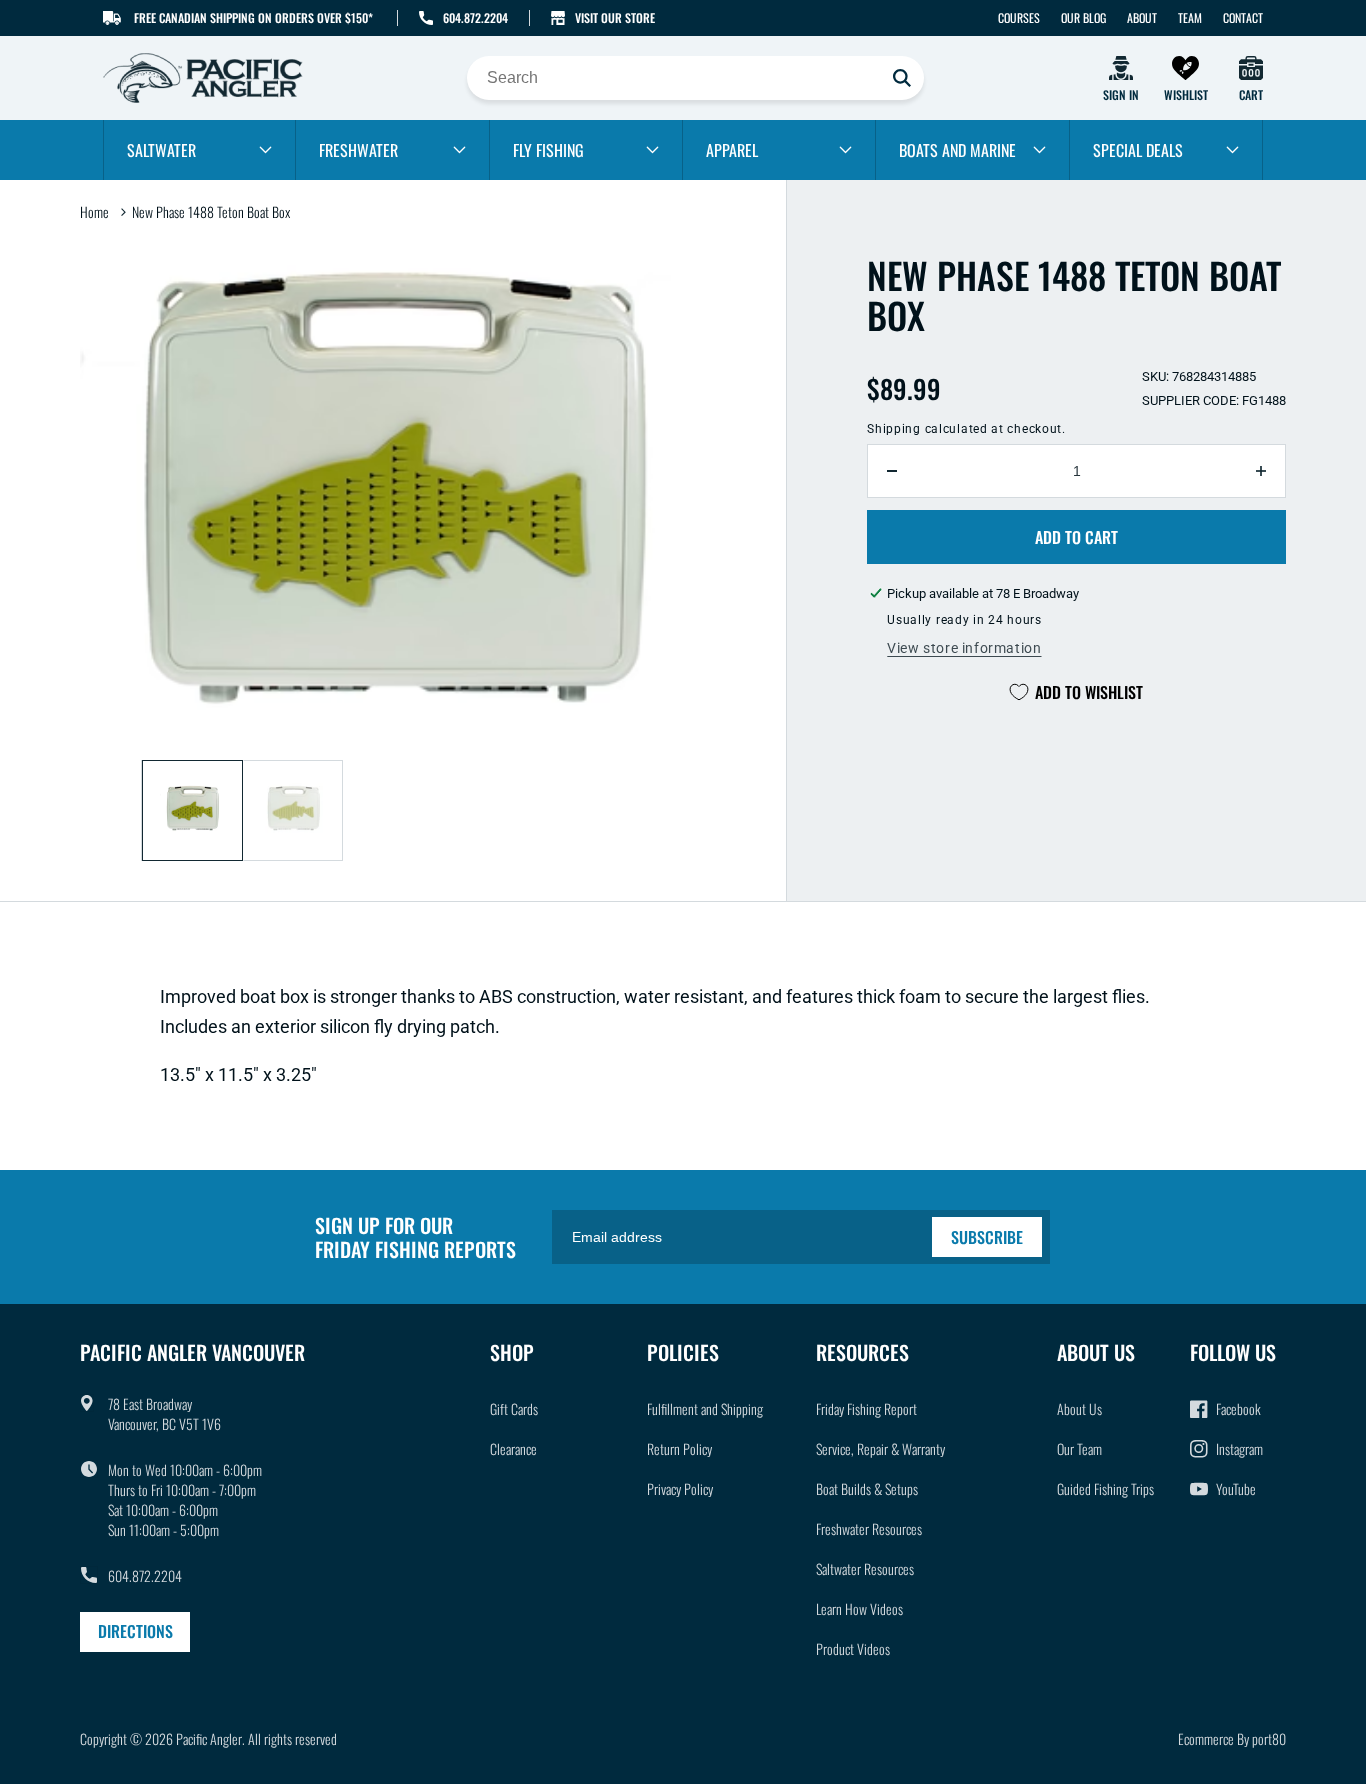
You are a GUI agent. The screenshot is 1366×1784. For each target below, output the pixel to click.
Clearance (513, 1448)
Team (1190, 17)
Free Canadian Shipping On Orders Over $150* (253, 17)
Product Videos (853, 1648)
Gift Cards (514, 1408)
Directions (135, 1631)
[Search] (902, 78)
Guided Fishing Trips (1105, 1488)
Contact (1243, 17)
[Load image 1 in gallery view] (192, 810)
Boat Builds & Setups (867, 1488)
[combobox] (695, 78)
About (1142, 17)
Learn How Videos (859, 1608)
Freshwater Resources (869, 1528)
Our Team (1079, 1448)
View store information (964, 648)
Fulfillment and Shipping (705, 1408)
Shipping (894, 429)
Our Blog (1083, 17)
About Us (1079, 1408)
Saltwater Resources (865, 1568)
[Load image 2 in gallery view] (293, 810)
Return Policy (679, 1448)
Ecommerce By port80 (1232, 1738)
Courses (1019, 17)
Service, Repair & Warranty (880, 1448)
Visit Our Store (615, 17)
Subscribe (987, 1237)
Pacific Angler (209, 1738)
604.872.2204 (475, 17)
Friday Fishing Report (866, 1408)
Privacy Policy (680, 1488)
